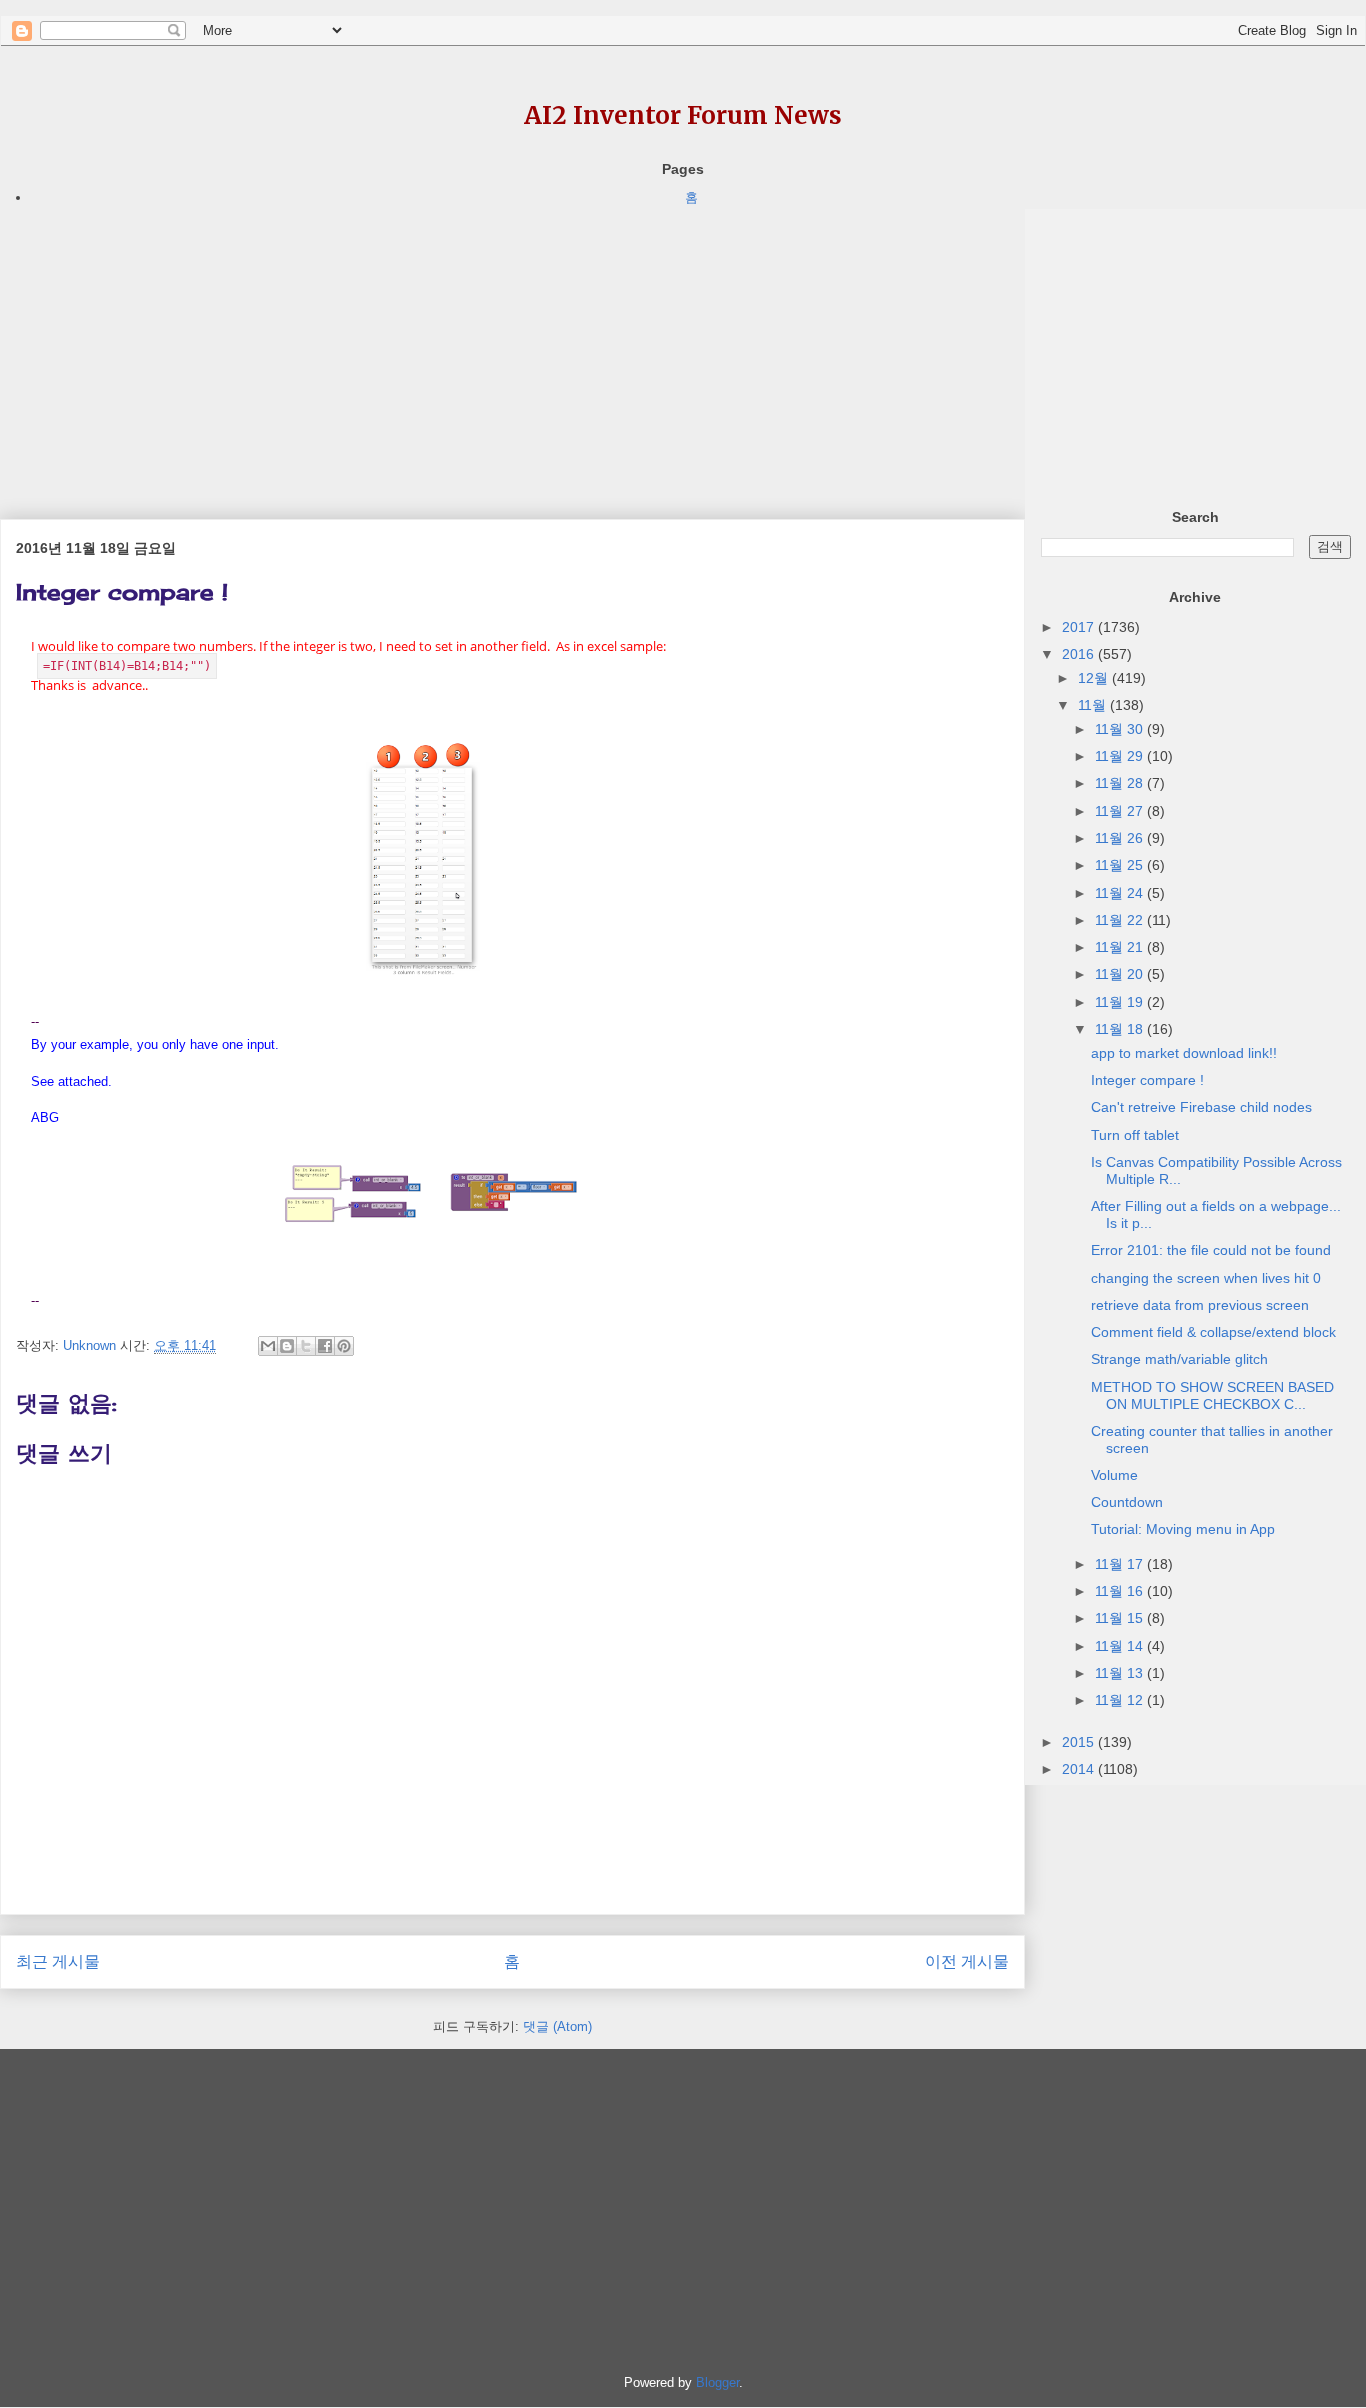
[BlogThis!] (287, 1346)
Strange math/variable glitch (1179, 1359)
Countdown (1127, 1502)
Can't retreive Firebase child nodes (1201, 1107)
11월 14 (1121, 1646)
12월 (1095, 678)
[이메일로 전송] (268, 1346)
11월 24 (1121, 893)
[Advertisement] (512, 349)
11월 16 (1121, 1591)
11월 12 (1121, 1700)
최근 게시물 (58, 1961)
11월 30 (1121, 729)
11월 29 (1121, 756)
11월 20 (1121, 974)
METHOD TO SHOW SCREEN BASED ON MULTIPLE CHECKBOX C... (1212, 1395)
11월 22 (1121, 920)
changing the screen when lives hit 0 (1206, 1278)
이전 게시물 (967, 1961)
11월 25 (1121, 865)
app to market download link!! (1184, 1053)
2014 (1080, 1769)
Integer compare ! (1147, 1080)
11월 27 (1121, 811)
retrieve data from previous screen (1200, 1305)
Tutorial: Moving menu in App (1183, 1529)
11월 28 (1121, 783)
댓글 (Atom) (557, 2026)
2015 (1080, 1742)
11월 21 (1121, 947)
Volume (1114, 1475)
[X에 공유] (306, 1346)
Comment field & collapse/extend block (1213, 1332)
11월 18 (1121, 1029)
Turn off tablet (1135, 1135)
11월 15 (1121, 1618)
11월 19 (1121, 1002)
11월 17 (1121, 1564)
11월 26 (1121, 838)
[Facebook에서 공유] (325, 1346)
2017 (1080, 627)
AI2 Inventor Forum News (683, 115)
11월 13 (1121, 1673)
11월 (1094, 705)
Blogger (717, 2382)
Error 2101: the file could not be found (1211, 1250)
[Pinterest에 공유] (344, 1346)
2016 (1080, 654)
